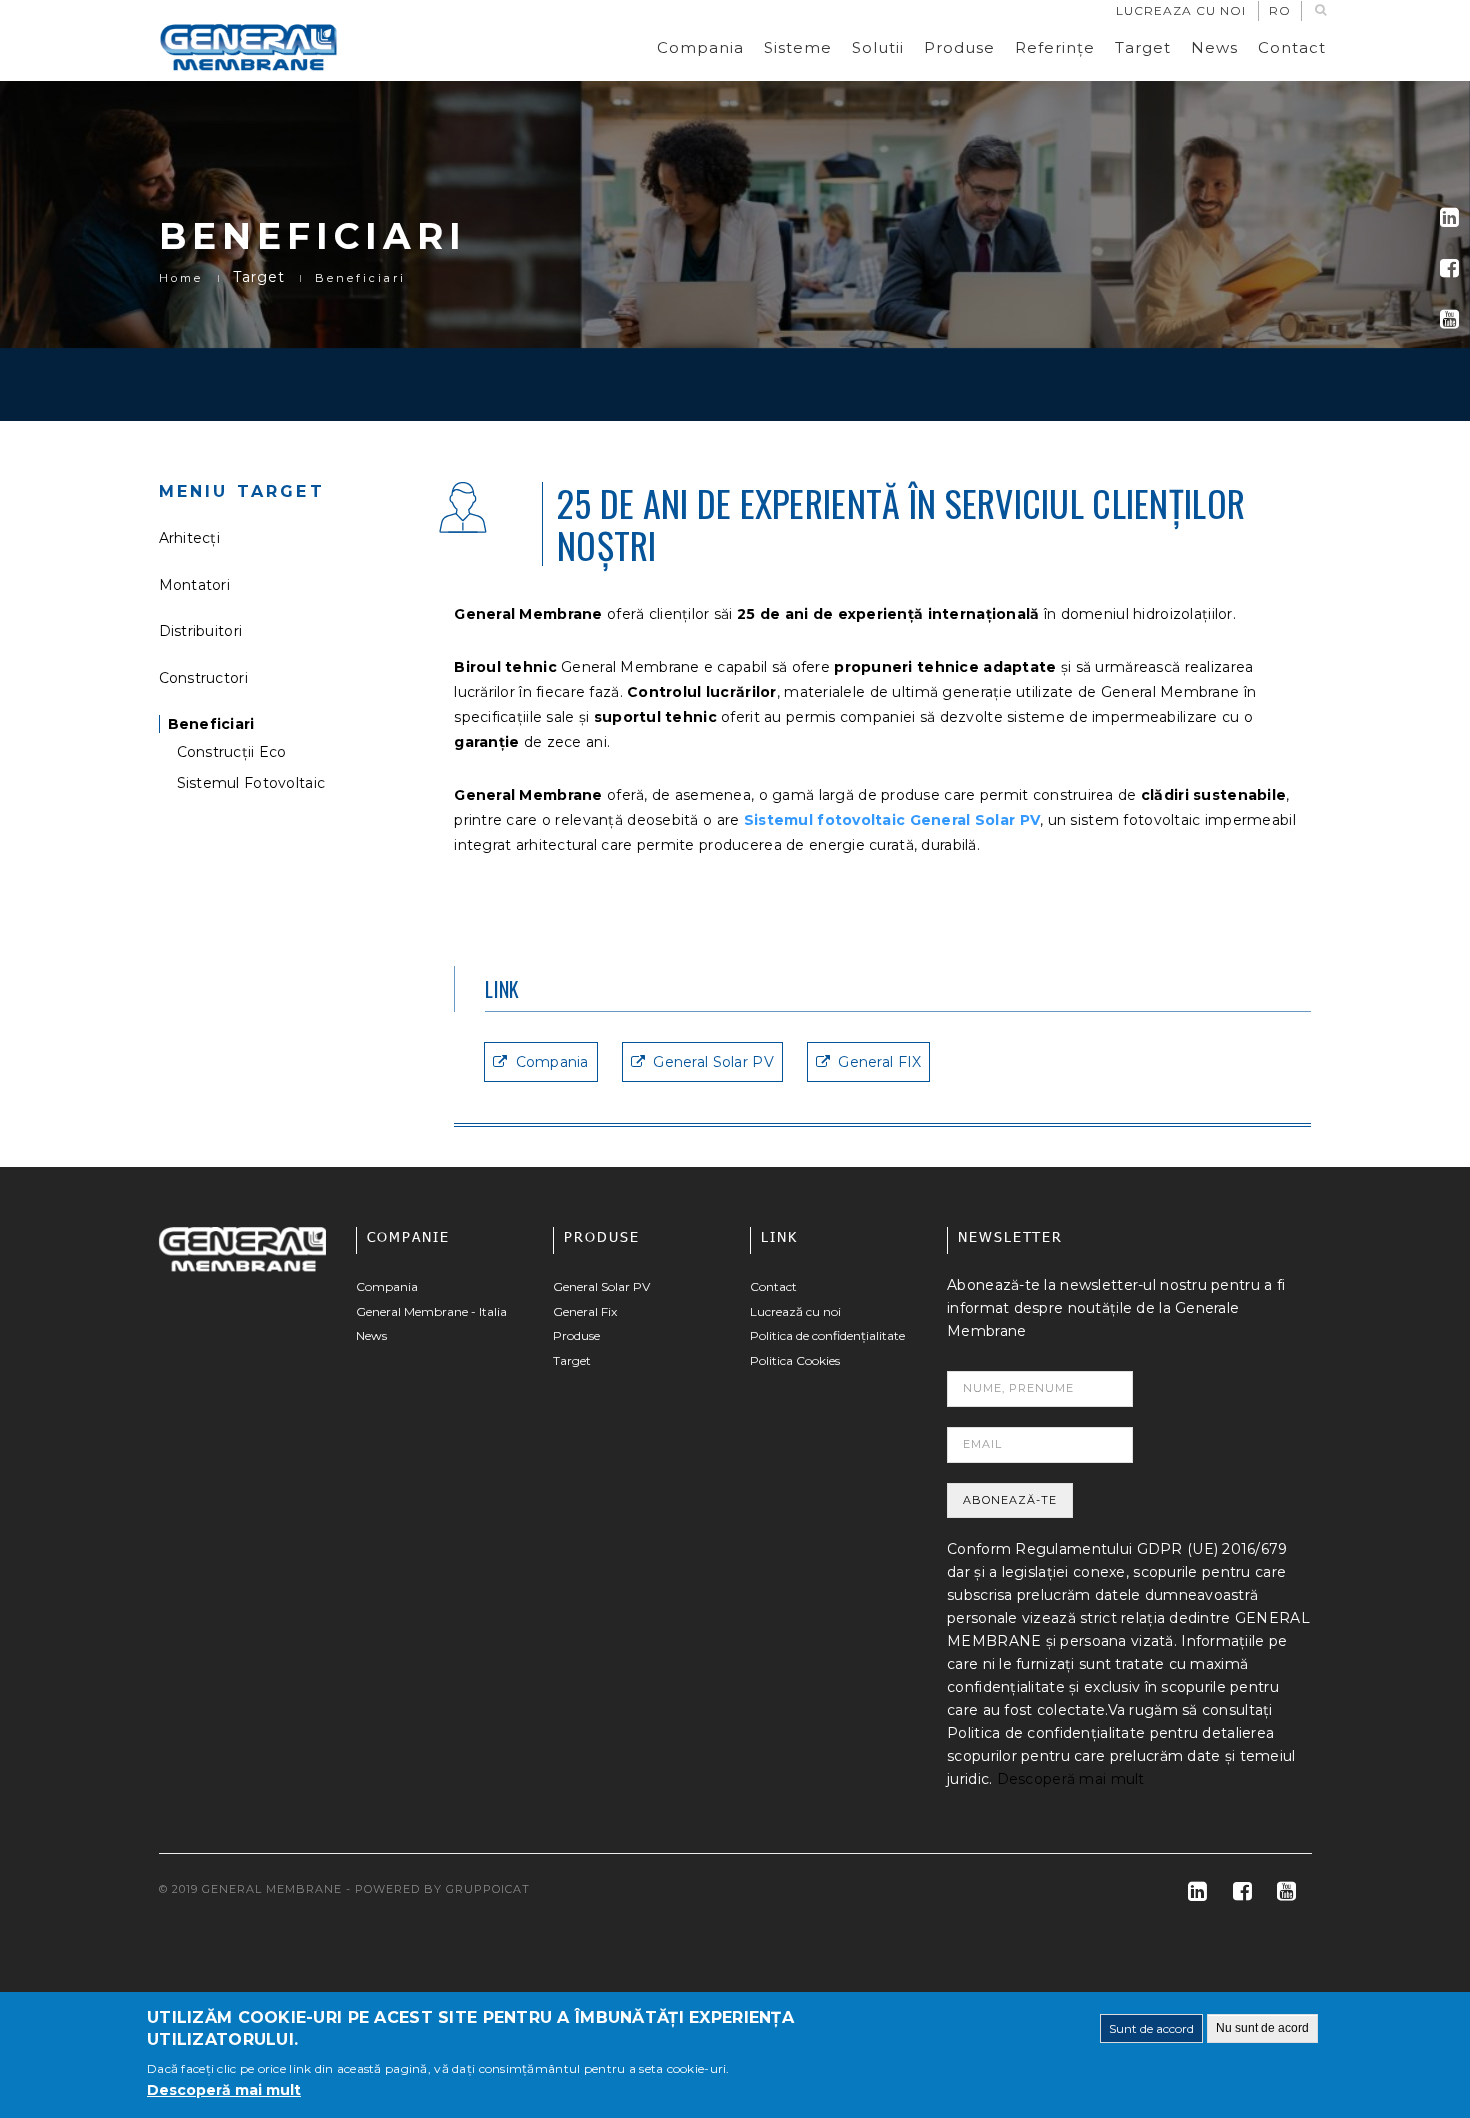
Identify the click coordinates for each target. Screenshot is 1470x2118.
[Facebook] (1449, 268)
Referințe (1055, 47)
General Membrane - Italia (431, 1311)
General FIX (879, 1062)
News (1214, 47)
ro (1280, 10)
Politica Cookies (795, 1360)
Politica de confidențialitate (827, 1335)
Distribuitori (201, 631)
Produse (959, 47)
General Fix (585, 1311)
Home (181, 278)
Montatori (195, 585)
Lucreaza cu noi (1181, 10)
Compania (700, 47)
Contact (1292, 47)
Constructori (203, 678)
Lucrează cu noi (795, 1311)
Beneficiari (211, 724)
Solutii (878, 47)
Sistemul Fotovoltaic (251, 783)
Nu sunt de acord (1262, 2028)
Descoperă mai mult (1071, 1779)
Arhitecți (190, 538)
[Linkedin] (1449, 217)
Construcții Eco (232, 752)
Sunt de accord (1151, 2028)
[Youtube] (1449, 319)
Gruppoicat (488, 1889)
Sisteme (798, 47)
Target (1143, 47)
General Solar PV (713, 1062)
